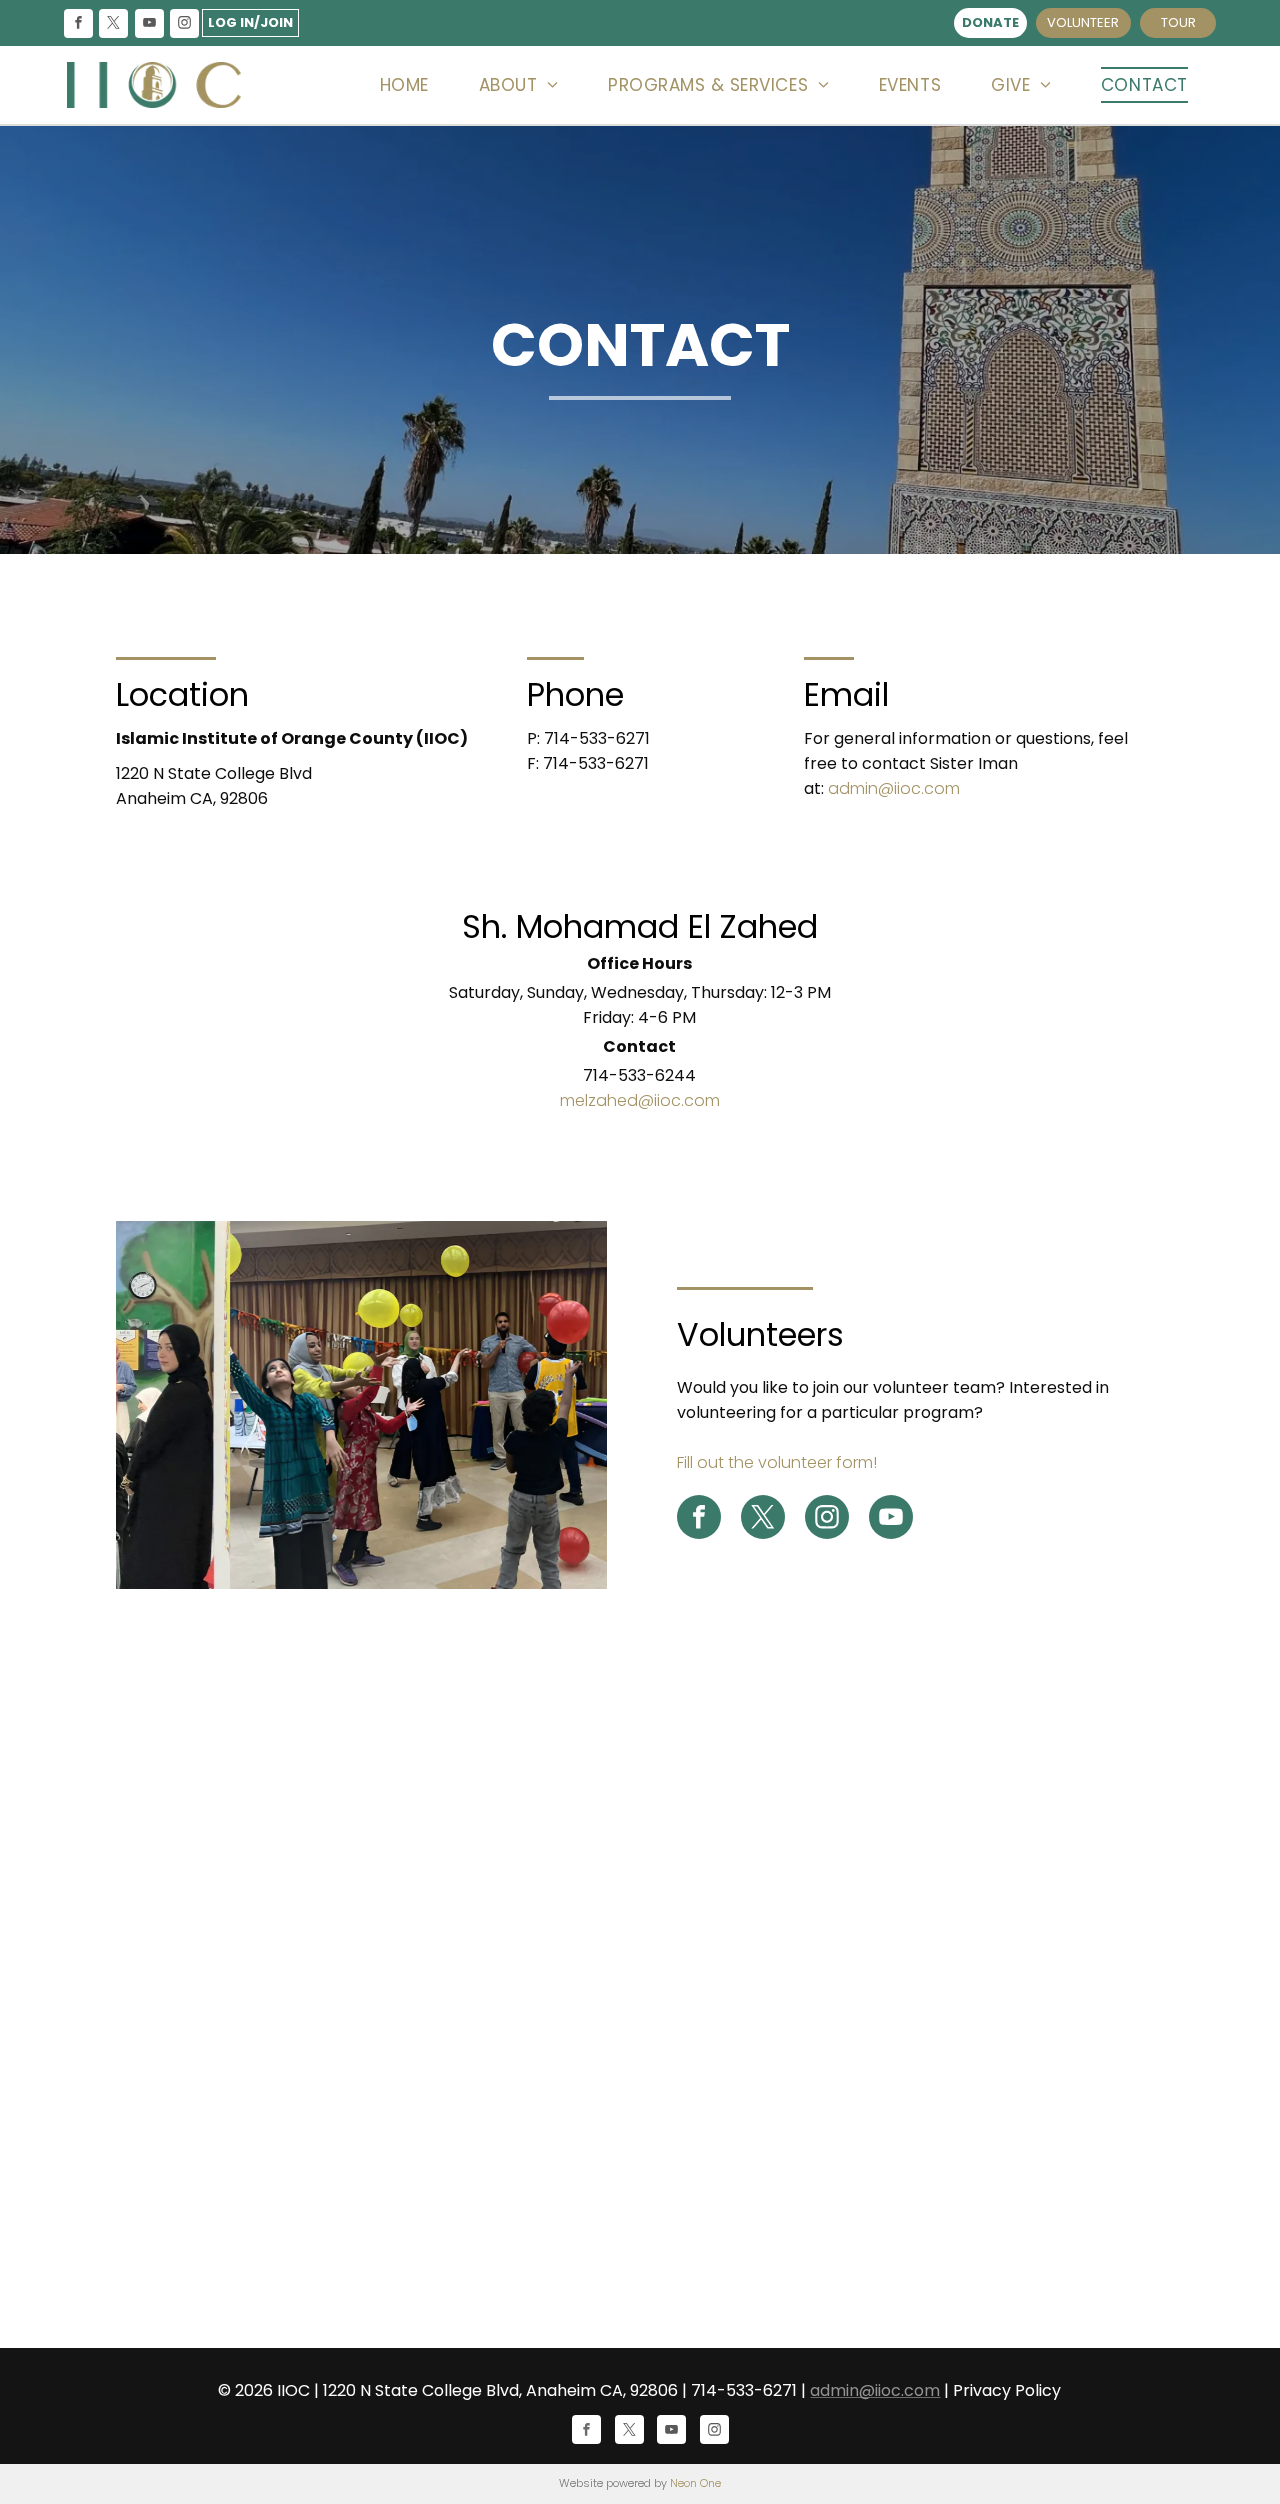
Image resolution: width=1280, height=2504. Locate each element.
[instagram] (184, 25)
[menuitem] (404, 85)
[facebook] (79, 25)
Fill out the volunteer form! (777, 1462)
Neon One (695, 2483)
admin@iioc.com (894, 788)
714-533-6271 (597, 738)
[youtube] (149, 25)
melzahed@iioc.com (640, 1100)
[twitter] (114, 25)
